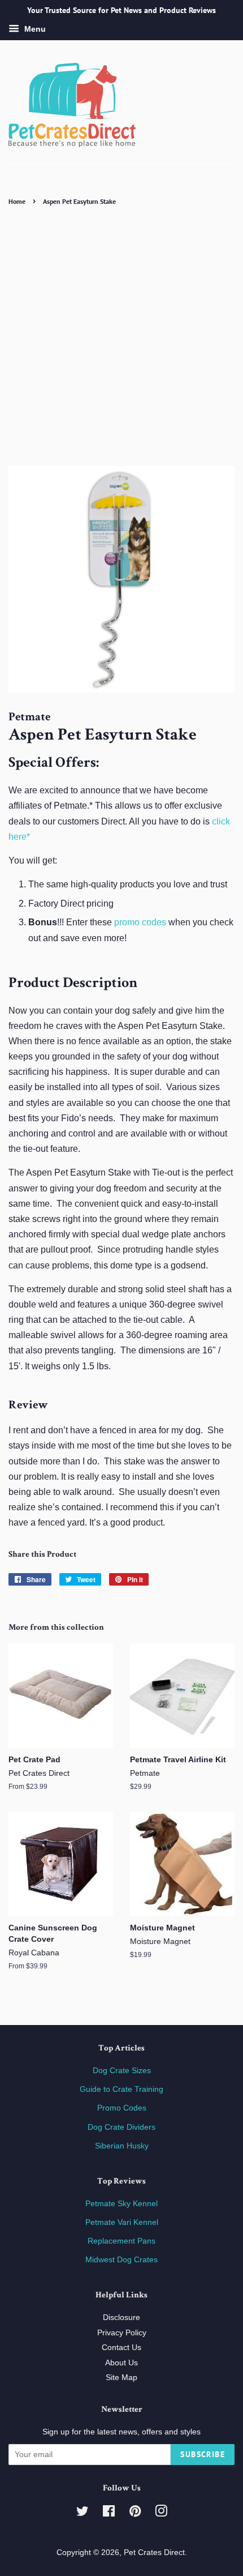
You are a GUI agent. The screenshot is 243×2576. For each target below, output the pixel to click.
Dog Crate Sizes (122, 2071)
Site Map (121, 2378)
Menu (34, 29)
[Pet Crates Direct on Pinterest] (135, 2513)
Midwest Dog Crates (121, 2260)
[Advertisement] (121, 336)
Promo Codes (122, 2108)
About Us (121, 2363)
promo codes (140, 922)
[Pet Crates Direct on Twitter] (83, 2513)
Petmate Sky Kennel (121, 2204)
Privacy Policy (122, 2333)
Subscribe (203, 2454)
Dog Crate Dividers (121, 2127)
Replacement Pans (121, 2241)
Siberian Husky (122, 2146)
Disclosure (121, 2317)
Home (17, 201)
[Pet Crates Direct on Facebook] (109, 2513)
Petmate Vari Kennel (122, 2222)
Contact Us (121, 2348)
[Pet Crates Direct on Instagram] (161, 2513)
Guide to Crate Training (121, 2089)
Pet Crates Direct (154, 2552)
